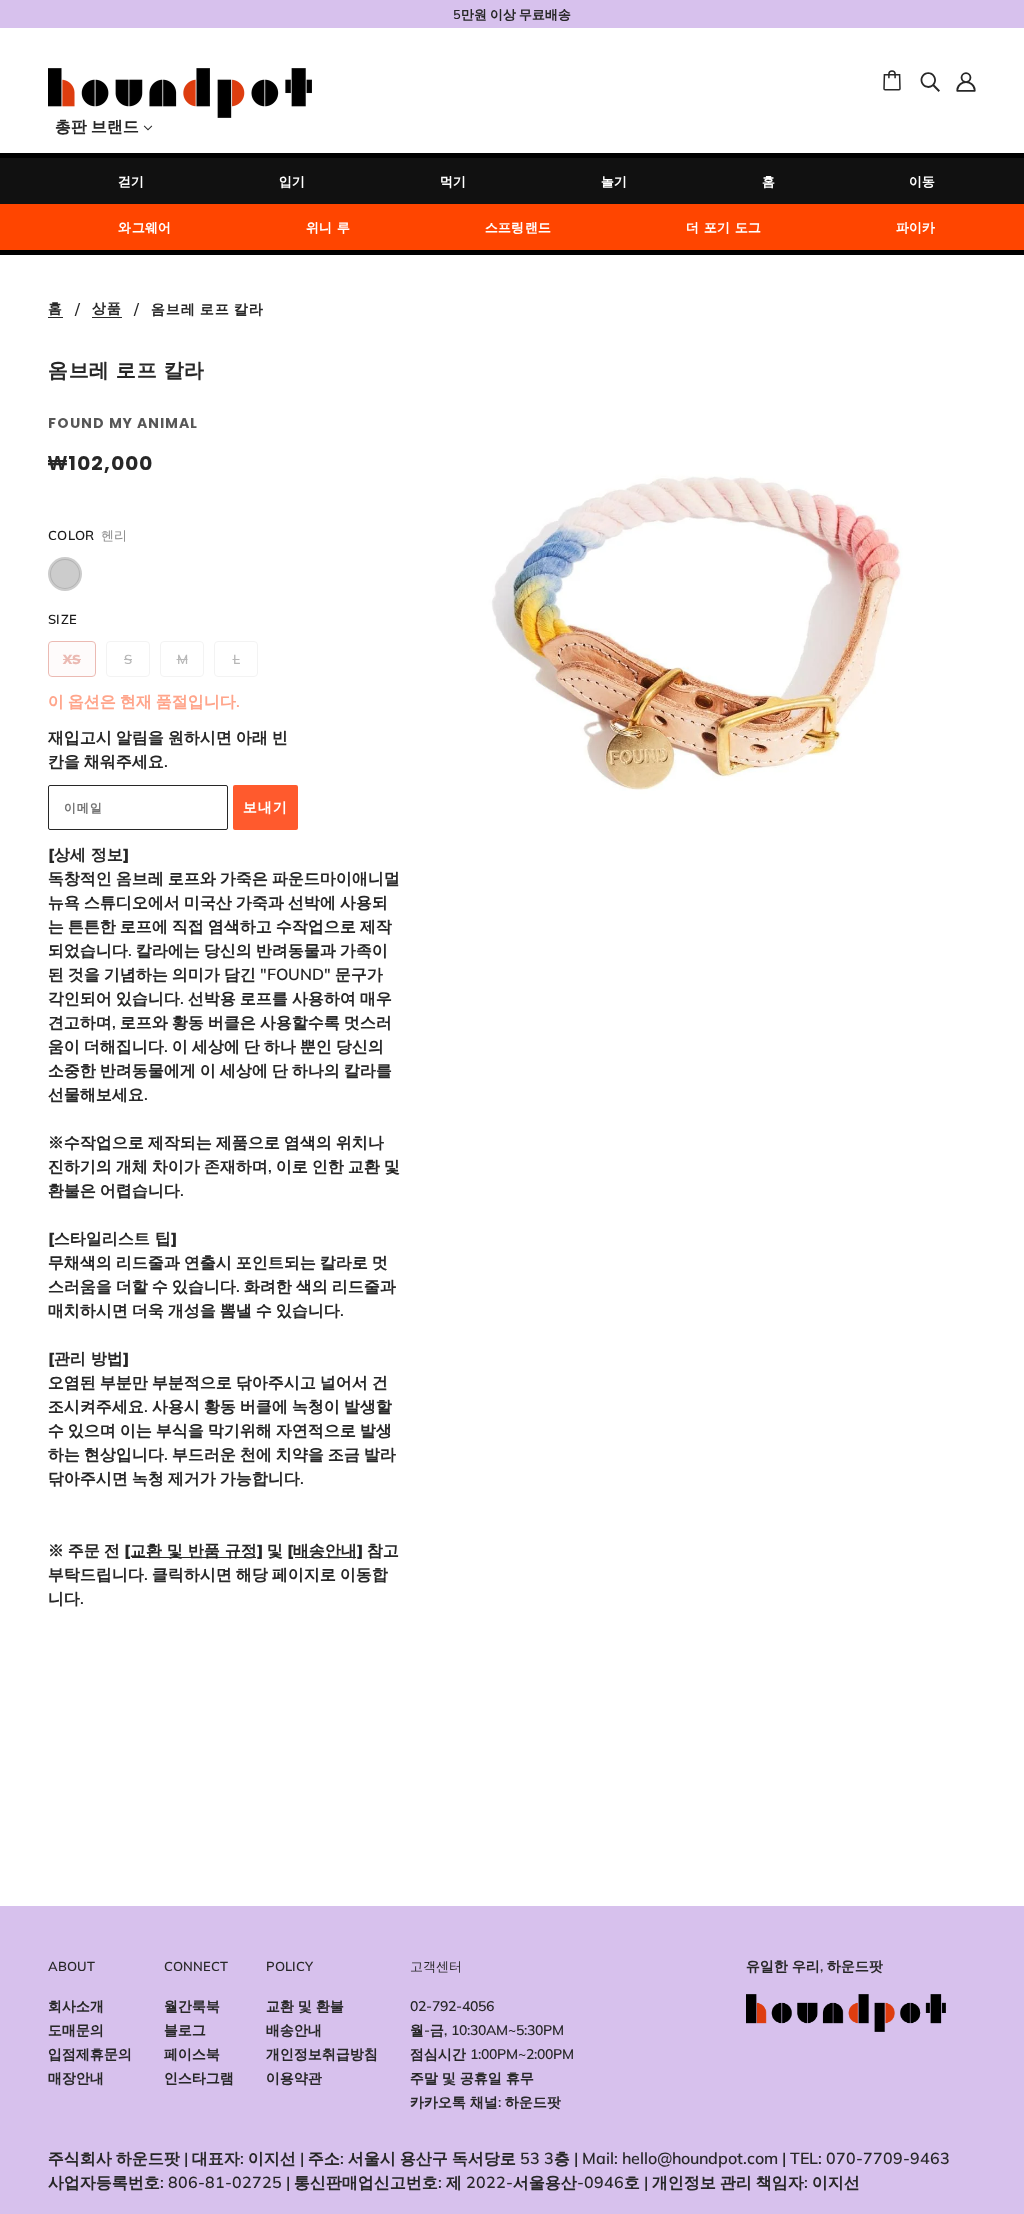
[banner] (180, 91)
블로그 (185, 2030)
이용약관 (294, 2078)
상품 (107, 309)
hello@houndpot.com (700, 2158)
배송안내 (294, 2030)
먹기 (453, 181)
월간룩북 (192, 2006)
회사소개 (76, 2006)
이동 (922, 181)
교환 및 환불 (305, 2006)
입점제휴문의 (90, 2054)
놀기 (614, 181)
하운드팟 (533, 2102)
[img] (930, 80)
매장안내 (76, 2078)
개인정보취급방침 (322, 2054)
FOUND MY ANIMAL (123, 423)
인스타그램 (199, 2078)
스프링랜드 (518, 227)
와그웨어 (145, 227)
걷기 (131, 181)
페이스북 (192, 2054)
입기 (292, 181)
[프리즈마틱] (65, 574)
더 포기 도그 (724, 227)
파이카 (916, 227)
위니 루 (328, 227)
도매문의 (76, 2030)
